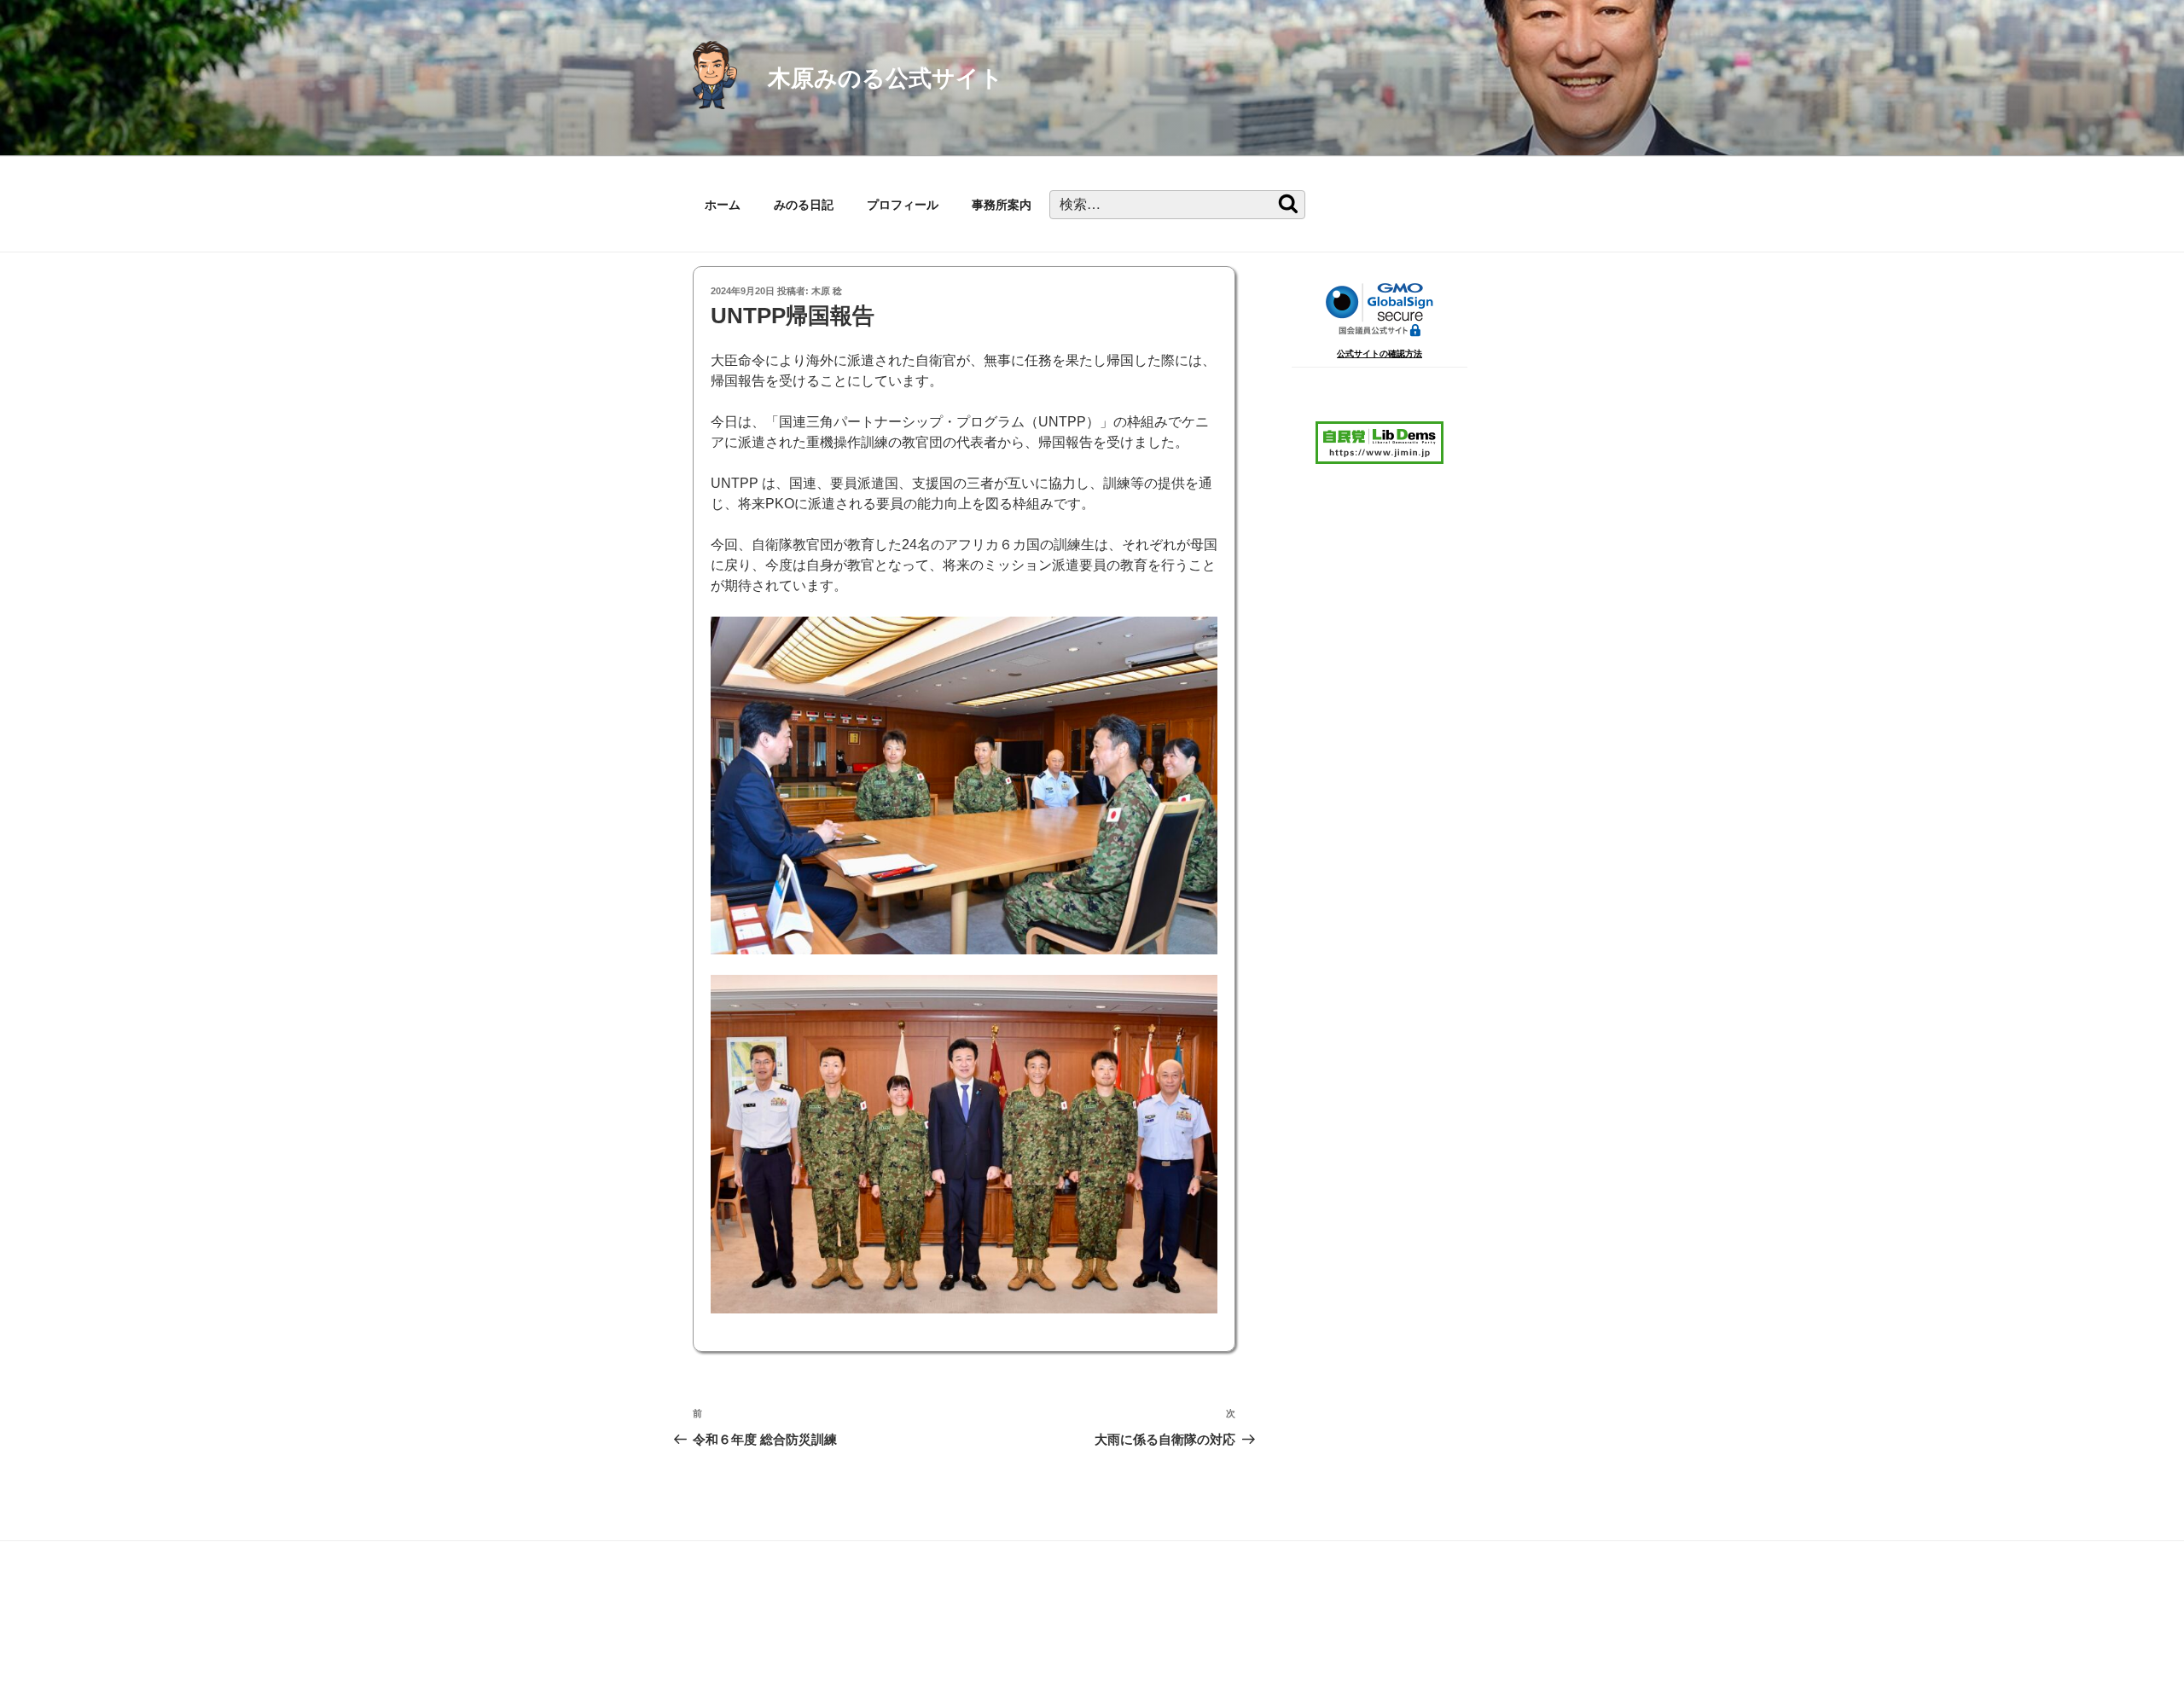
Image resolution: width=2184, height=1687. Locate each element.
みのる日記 (804, 205)
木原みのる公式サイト (886, 78)
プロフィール (903, 205)
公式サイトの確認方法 (1380, 354)
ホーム (723, 205)
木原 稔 (827, 291)
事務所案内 (1002, 205)
